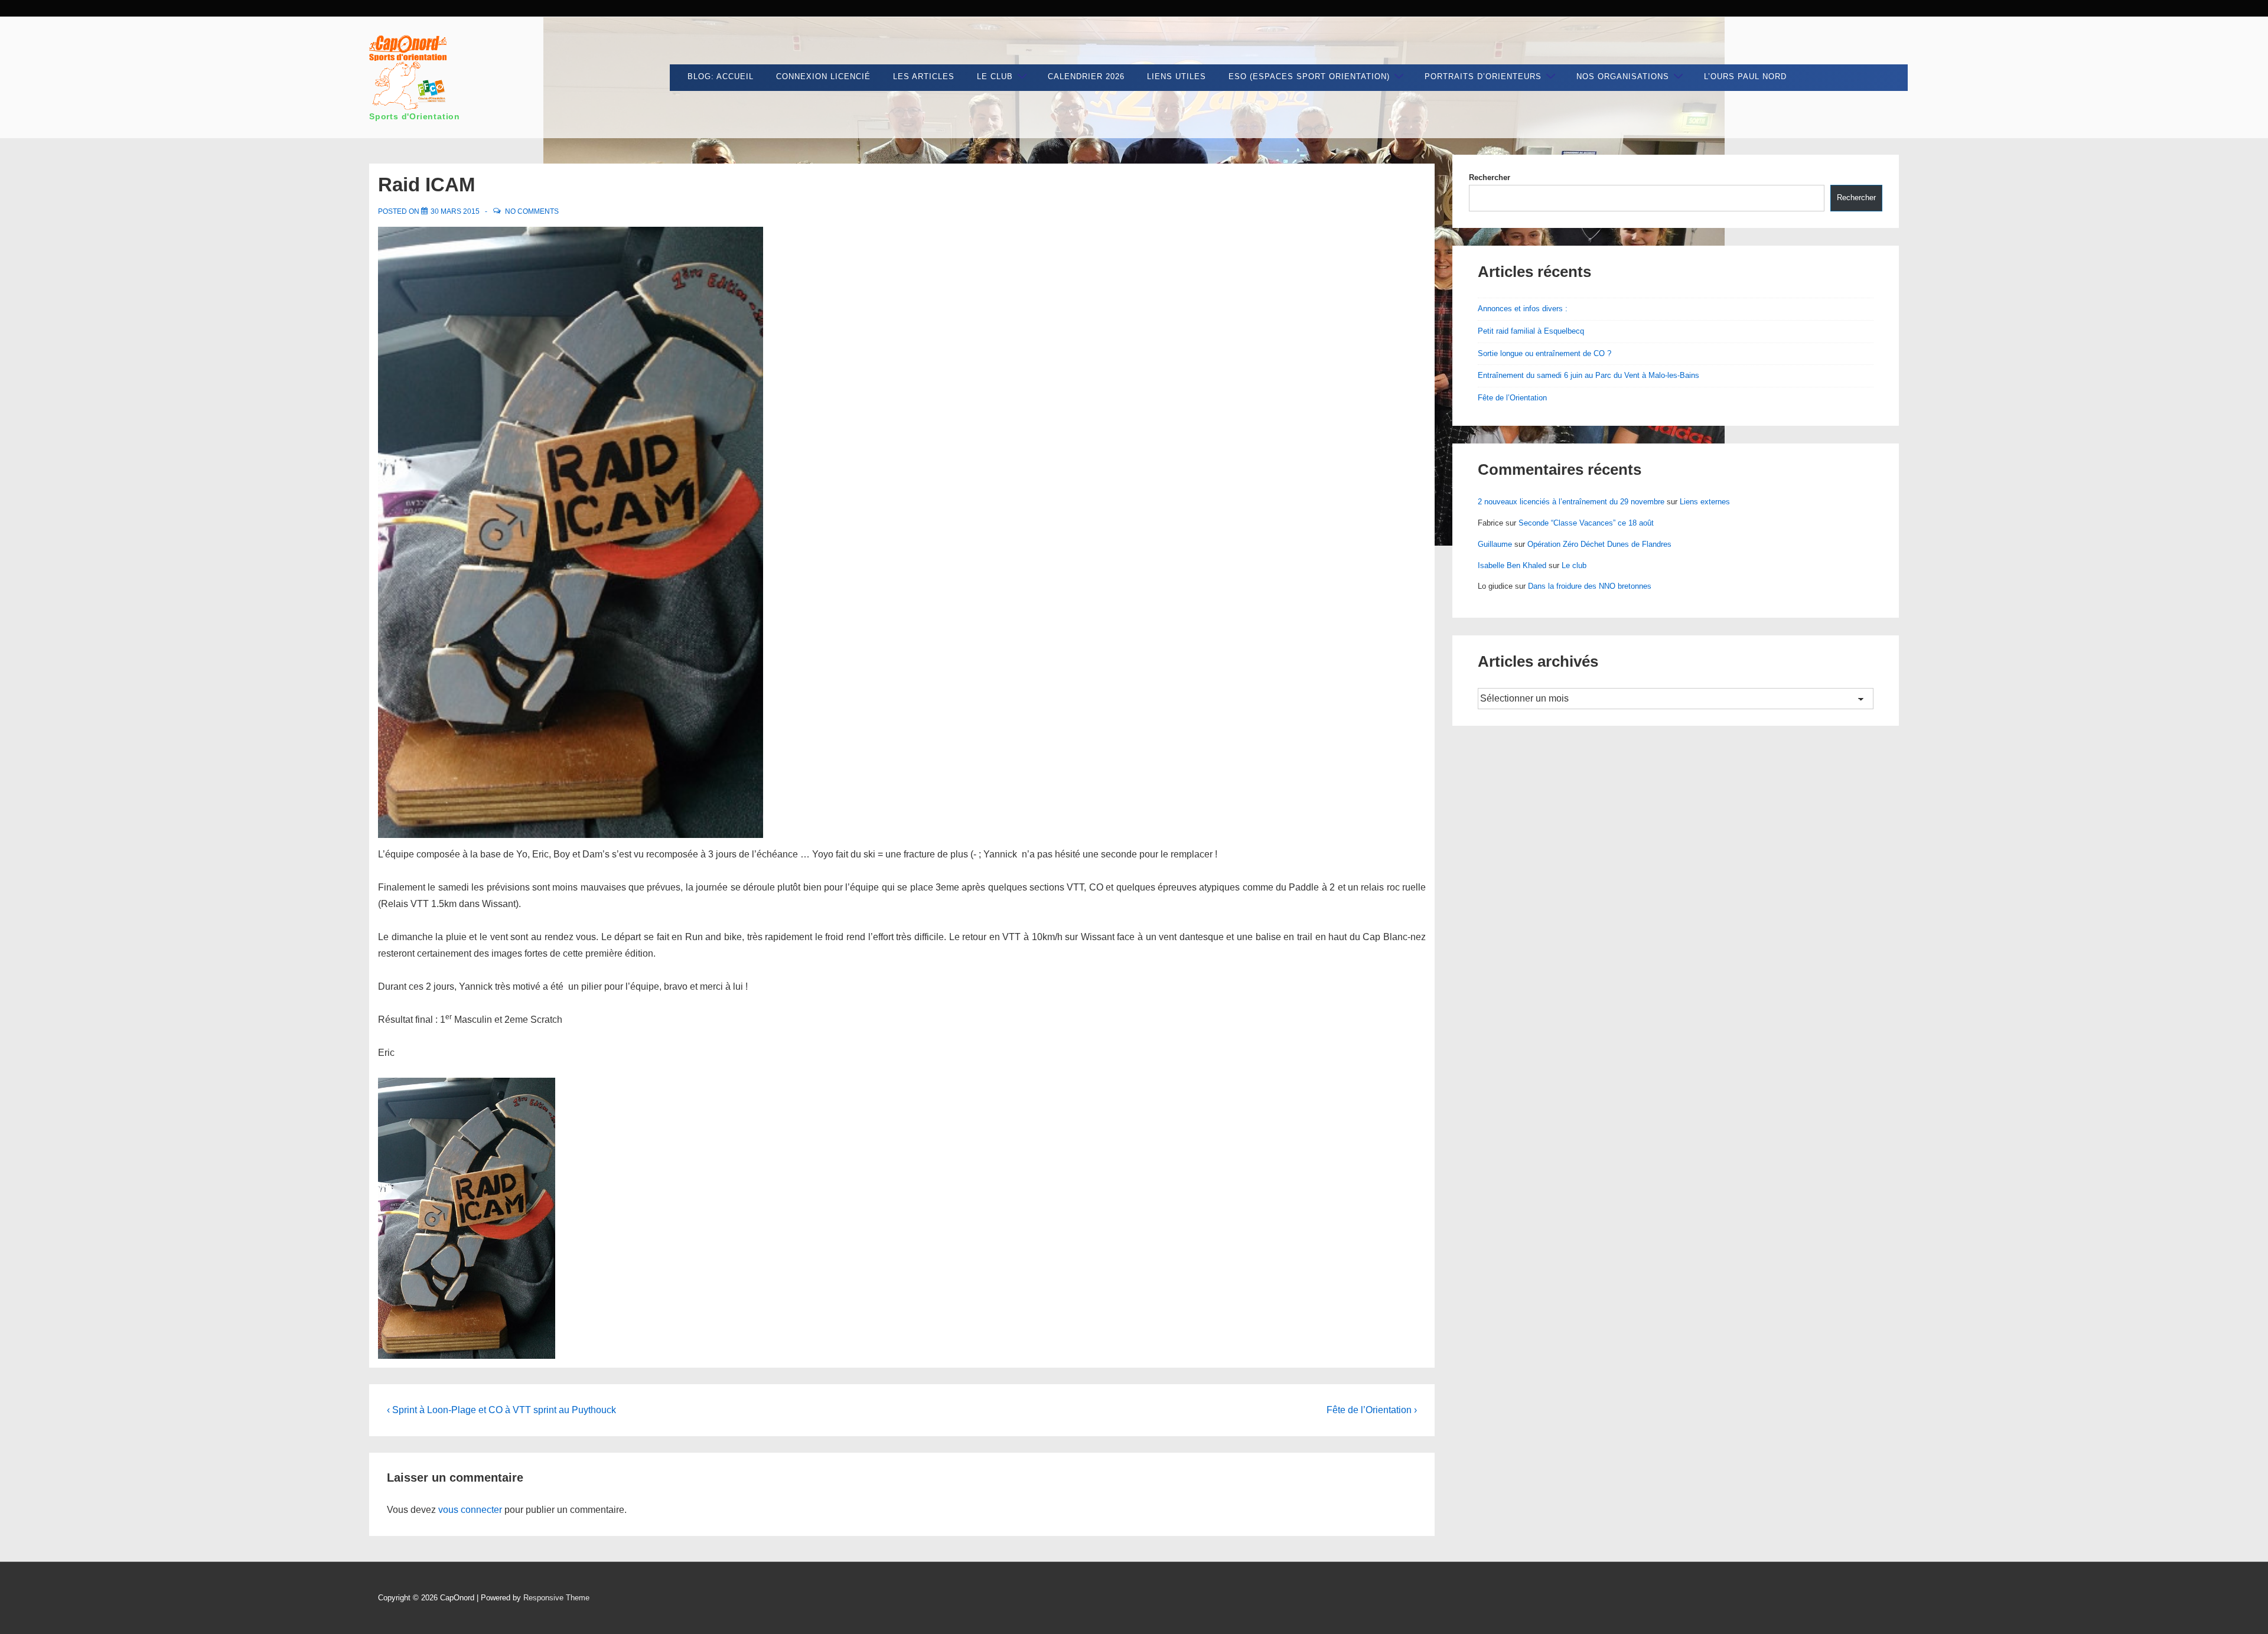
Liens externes (1705, 502)
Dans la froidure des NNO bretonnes (1590, 586)
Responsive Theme (556, 1598)
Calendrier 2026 (1086, 76)
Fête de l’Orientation (1512, 398)
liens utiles (1177, 76)
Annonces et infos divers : (1523, 309)
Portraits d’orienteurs (1483, 76)
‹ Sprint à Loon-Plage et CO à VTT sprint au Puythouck (501, 1410)
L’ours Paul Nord (1745, 76)
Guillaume (1495, 544)
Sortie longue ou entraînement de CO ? (1544, 353)
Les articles (924, 76)
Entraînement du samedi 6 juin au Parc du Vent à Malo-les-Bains (1588, 375)
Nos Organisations (1623, 76)
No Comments (532, 211)
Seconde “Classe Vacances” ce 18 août (1586, 523)
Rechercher (1490, 177)
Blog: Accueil (721, 76)
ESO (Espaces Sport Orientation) (1309, 76)
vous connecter (470, 1510)
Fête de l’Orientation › (1372, 1410)
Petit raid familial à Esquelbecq (1531, 331)
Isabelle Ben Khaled (1512, 565)
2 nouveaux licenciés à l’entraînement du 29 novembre (1571, 502)
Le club (995, 76)
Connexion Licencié (823, 76)
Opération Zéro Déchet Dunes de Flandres (1599, 544)
